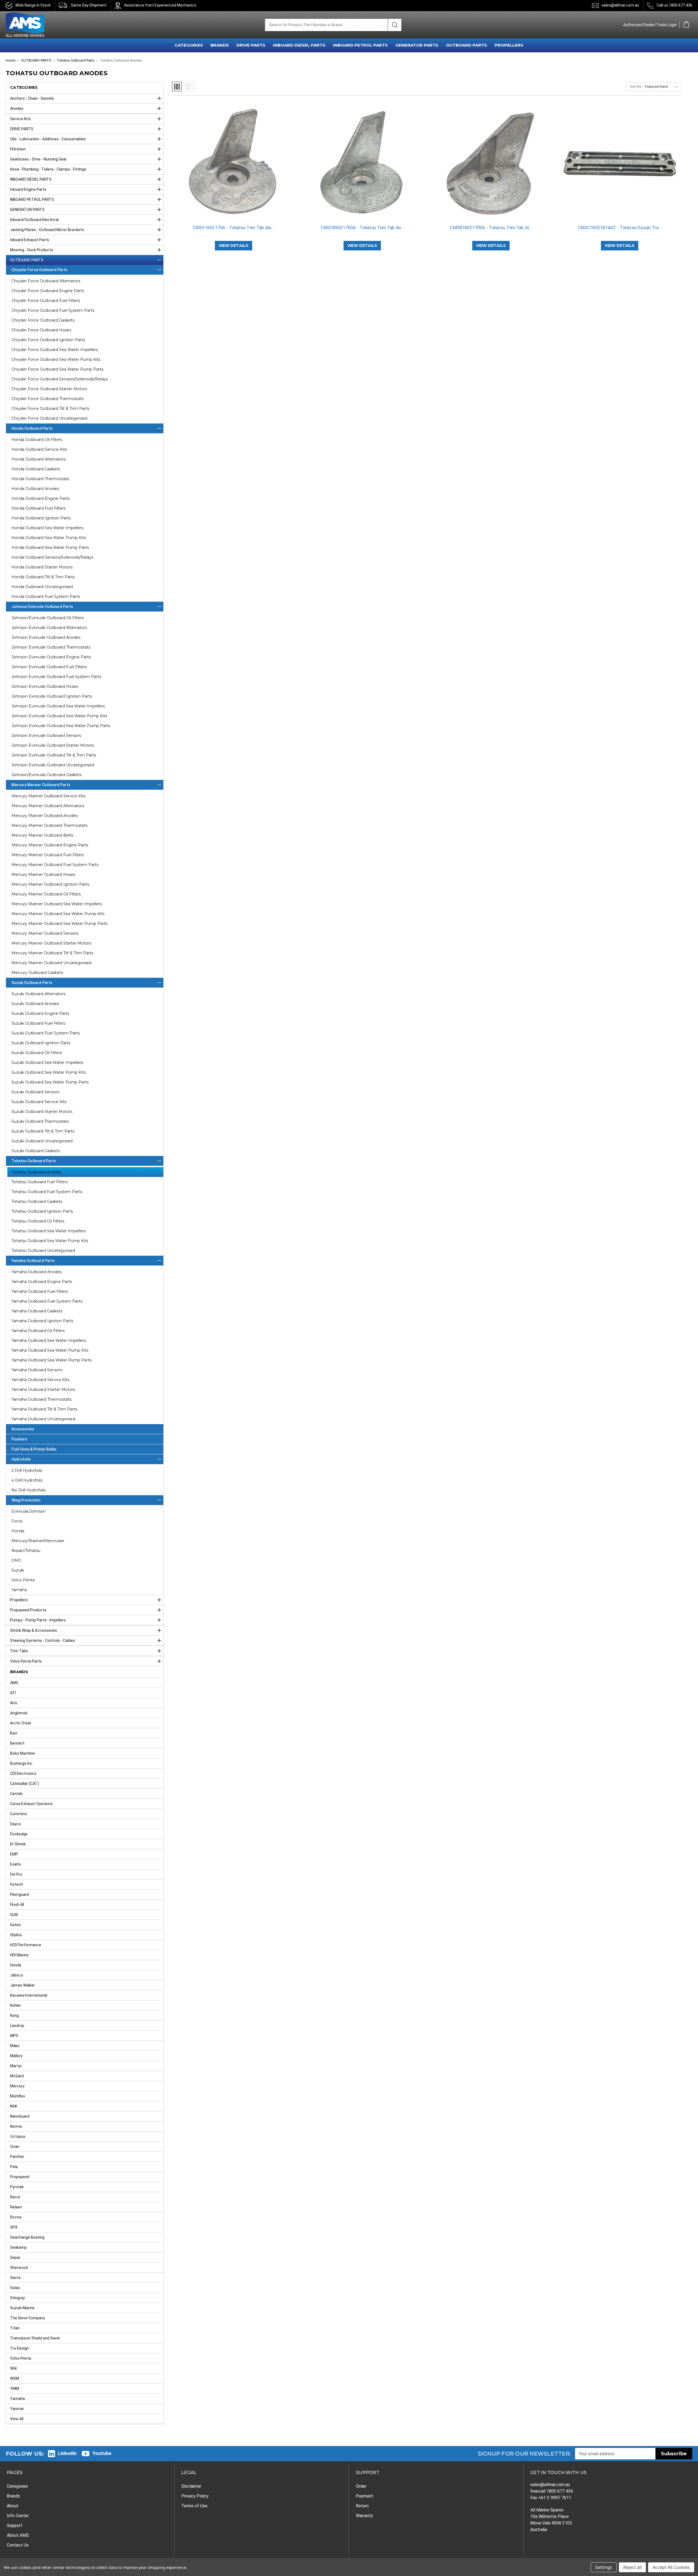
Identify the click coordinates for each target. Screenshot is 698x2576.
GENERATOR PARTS (417, 45)
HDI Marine (19, 1955)
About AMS (18, 2535)
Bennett (17, 1743)
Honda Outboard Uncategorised (42, 587)
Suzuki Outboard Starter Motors (42, 1112)
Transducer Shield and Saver (35, 2338)
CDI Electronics (23, 1773)
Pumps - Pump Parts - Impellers (38, 1620)
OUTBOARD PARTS (466, 45)
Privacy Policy (195, 2496)
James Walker (22, 1985)
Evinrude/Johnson (29, 1511)
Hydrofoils (21, 1459)
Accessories (23, 1429)
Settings (604, 2567)
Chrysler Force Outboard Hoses (41, 330)
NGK (14, 2106)
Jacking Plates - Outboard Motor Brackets (47, 230)
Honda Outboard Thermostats (40, 479)
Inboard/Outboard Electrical (34, 220)
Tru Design (19, 2348)
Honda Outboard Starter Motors (42, 567)
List (190, 87)
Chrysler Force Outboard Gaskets (43, 320)
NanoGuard (20, 2116)
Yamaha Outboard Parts (33, 1261)
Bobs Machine (22, 1753)
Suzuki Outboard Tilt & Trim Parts (43, 1131)
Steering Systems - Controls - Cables (43, 1640)
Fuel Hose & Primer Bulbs (34, 1449)
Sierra (15, 2278)
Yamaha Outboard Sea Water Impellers (49, 1340)
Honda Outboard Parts (32, 428)
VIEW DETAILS (234, 246)
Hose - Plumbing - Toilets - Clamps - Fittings (48, 169)
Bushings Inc (21, 1763)
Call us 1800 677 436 (674, 5)
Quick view (233, 158)
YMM (15, 2389)
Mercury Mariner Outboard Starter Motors (51, 943)
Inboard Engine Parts (28, 189)
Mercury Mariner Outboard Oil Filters (46, 894)
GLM (14, 1915)
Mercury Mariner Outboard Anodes (45, 816)
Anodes (17, 108)
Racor (15, 2197)
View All (17, 2419)
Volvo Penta (23, 1580)
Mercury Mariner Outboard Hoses (43, 874)
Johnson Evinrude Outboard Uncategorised (53, 765)
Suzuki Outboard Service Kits (39, 1102)
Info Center (18, 2516)
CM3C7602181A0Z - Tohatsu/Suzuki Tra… (620, 228)
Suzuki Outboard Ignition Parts (41, 1043)
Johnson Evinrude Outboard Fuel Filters (49, 667)
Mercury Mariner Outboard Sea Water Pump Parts (59, 924)
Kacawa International (29, 1995)
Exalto (16, 1864)
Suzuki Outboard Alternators (38, 994)
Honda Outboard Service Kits (39, 449)
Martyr (16, 2066)
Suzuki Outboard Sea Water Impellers (47, 1063)
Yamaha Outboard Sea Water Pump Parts (51, 1360)
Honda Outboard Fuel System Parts (46, 597)
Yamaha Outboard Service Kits (40, 1380)
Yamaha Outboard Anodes (37, 1272)
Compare (232, 167)
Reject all (632, 2567)
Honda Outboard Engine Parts (40, 498)
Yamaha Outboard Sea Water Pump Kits (50, 1350)
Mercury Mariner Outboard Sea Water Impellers (57, 904)
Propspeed (20, 2177)
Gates (15, 1925)
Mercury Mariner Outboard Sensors (45, 933)
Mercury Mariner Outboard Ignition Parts (50, 884)
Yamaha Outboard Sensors (37, 1370)
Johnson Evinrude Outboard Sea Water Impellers (58, 706)
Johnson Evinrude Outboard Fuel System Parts (56, 677)
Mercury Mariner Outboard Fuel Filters (48, 855)
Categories (17, 2486)
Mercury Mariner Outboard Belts (42, 835)
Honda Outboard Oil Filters (37, 440)
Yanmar (17, 2409)
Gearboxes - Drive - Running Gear (38, 159)
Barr (14, 1733)
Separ (15, 2257)
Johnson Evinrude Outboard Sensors (46, 735)
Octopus (18, 2136)
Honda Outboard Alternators (39, 459)
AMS (14, 1683)
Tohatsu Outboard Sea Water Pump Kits (50, 1241)
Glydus (16, 1935)
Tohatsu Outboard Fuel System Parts (47, 1192)
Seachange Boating (27, 2237)
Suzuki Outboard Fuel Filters (38, 1023)
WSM (15, 2378)
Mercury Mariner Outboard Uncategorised (51, 963)
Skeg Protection (26, 1500)
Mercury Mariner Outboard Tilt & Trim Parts (52, 953)
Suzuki (18, 1570)
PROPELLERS (509, 45)
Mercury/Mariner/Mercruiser (38, 1541)
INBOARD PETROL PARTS (360, 45)
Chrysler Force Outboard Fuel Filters (46, 301)
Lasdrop (17, 2026)
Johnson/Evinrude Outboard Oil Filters (48, 618)
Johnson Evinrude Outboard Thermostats (51, 647)
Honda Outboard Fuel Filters (38, 508)
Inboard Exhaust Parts (30, 240)
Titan (15, 2328)
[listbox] (662, 87)
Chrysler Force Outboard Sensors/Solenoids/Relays (60, 379)
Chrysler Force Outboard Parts (39, 270)
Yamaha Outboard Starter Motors (43, 1390)
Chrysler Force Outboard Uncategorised (49, 418)
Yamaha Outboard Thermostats (41, 1399)
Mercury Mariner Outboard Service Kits (48, 796)
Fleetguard (19, 1894)
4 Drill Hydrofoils (27, 1480)
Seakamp (18, 2247)
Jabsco (17, 1975)
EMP (14, 1854)
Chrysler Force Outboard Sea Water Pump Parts (57, 369)
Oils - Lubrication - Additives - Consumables (48, 139)
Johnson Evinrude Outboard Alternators (49, 628)
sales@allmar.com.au (620, 5)
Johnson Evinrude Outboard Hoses (45, 686)
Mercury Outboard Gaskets (37, 973)
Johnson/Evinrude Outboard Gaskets (46, 775)
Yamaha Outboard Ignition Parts (42, 1321)
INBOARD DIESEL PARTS (299, 45)
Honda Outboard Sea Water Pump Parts (50, 547)
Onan (15, 2147)
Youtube (102, 2453)
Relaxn (16, 2207)
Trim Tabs (19, 1651)
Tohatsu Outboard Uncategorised (43, 1251)
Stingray (17, 2298)
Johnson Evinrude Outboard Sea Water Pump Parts (61, 726)
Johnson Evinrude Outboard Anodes (46, 637)
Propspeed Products (28, 1610)
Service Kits (20, 119)
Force (17, 1521)
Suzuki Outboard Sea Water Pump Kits (49, 1072)
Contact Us (18, 2545)
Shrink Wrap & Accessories (34, 1630)
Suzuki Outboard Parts (32, 983)
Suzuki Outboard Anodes (35, 1004)
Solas (15, 2288)
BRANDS (220, 45)
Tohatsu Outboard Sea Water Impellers (49, 1231)
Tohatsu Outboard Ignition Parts (42, 1211)
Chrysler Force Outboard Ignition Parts (48, 340)
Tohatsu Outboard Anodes (36, 1172)
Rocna (16, 2217)
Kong (14, 2015)
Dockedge (19, 1834)
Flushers (19, 1439)
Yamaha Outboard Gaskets (37, 1311)
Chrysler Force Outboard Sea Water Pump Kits (56, 359)
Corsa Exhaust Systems (31, 1804)
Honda (18, 1531)
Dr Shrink (18, 1844)
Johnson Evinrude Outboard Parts (42, 607)
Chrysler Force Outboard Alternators (46, 281)
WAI (13, 2368)
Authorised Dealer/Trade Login (650, 25)
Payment (365, 2496)
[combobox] (326, 25)
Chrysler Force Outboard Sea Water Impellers (55, 350)
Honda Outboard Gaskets (36, 469)
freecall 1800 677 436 (552, 2491)
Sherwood (19, 2268)
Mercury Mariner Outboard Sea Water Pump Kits (58, 914)
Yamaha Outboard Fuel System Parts (47, 1301)
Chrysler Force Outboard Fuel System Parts (53, 310)
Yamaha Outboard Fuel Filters (40, 1291)
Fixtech (16, 1884)
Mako (15, 2046)
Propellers (19, 1600)
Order (361, 2486)
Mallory (16, 2056)
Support (15, 2525)
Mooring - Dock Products (32, 250)
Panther (17, 2157)
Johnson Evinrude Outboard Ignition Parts (52, 696)
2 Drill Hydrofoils (27, 1470)
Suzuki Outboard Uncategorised (42, 1141)
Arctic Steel (20, 1723)
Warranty (364, 2516)
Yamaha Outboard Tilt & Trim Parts (44, 1409)
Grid (177, 87)
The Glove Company (28, 2318)
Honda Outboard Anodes (35, 489)
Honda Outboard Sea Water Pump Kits (49, 538)
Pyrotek (17, 2187)
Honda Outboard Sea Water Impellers (47, 528)
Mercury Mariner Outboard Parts (41, 785)
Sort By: (636, 87)
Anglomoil (19, 1713)
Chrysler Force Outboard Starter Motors (49, 389)
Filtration (18, 149)
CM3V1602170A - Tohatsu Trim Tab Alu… (234, 228)
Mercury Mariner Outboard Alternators (48, 806)
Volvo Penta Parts (26, 1661)
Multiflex (18, 2096)
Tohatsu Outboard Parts (34, 1161)
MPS (14, 2036)
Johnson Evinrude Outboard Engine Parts (51, 657)
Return (362, 2506)
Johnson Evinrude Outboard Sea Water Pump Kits (59, 716)
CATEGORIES (189, 45)
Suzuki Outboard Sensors (35, 1092)
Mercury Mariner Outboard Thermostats (49, 825)
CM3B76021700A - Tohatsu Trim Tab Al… (491, 228)
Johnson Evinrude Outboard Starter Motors (53, 745)
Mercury (17, 2086)
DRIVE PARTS (251, 45)
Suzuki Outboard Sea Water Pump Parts (50, 1082)
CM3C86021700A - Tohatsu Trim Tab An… (362, 228)
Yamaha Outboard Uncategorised (43, 1419)
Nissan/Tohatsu (26, 1551)
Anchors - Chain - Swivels (32, 98)
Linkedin (67, 2453)
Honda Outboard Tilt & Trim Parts (43, 577)
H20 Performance (26, 1945)
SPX (14, 2227)
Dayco (16, 1824)
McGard (17, 2076)
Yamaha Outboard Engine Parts (42, 1282)
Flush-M (17, 1905)
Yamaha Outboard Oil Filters (38, 1331)
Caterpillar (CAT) (25, 1784)
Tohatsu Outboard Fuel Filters (40, 1182)
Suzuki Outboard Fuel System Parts (46, 1033)
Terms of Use (194, 2506)
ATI (13, 1693)
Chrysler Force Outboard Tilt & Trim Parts (50, 408)
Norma (16, 2126)
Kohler (16, 2005)
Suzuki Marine (22, 2308)
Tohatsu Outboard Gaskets (37, 1201)
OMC (16, 1560)
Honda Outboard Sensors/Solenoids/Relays (52, 557)
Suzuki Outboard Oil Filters (37, 1053)
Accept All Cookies (671, 2567)
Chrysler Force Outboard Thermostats (47, 399)
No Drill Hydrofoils (28, 1490)
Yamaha (19, 1590)
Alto (14, 1703)
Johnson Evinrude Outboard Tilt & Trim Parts (54, 755)
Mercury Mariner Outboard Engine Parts (50, 845)
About (13, 2506)
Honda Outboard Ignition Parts (41, 518)
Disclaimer (191, 2486)
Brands (13, 2496)
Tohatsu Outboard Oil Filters (38, 1221)
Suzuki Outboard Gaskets (36, 1151)
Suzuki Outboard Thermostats (40, 1121)
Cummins (19, 1814)
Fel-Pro (16, 1874)
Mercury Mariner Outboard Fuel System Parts (55, 865)
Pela (14, 2167)
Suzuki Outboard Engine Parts (40, 1013)
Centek (16, 1794)
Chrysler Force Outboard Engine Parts (48, 291)
